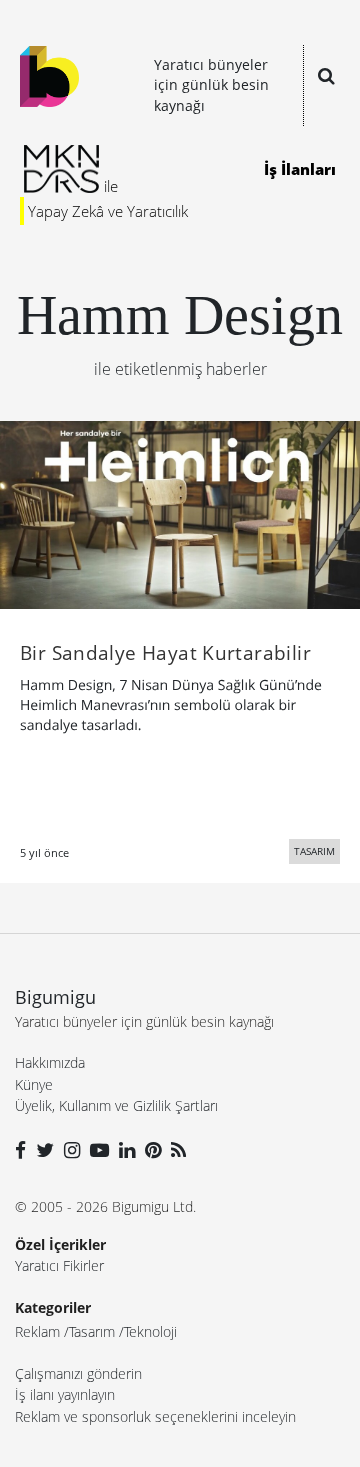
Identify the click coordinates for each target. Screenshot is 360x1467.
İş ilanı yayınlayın (65, 1394)
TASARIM (314, 851)
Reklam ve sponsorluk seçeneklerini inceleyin (155, 1416)
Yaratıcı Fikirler (59, 1265)
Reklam (37, 1331)
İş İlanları (300, 169)
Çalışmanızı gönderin (78, 1373)
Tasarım (92, 1331)
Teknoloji (150, 1331)
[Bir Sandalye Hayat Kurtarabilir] (180, 513)
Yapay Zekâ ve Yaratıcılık (108, 211)
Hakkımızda (50, 1062)
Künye (34, 1084)
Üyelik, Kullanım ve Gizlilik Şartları (116, 1105)
